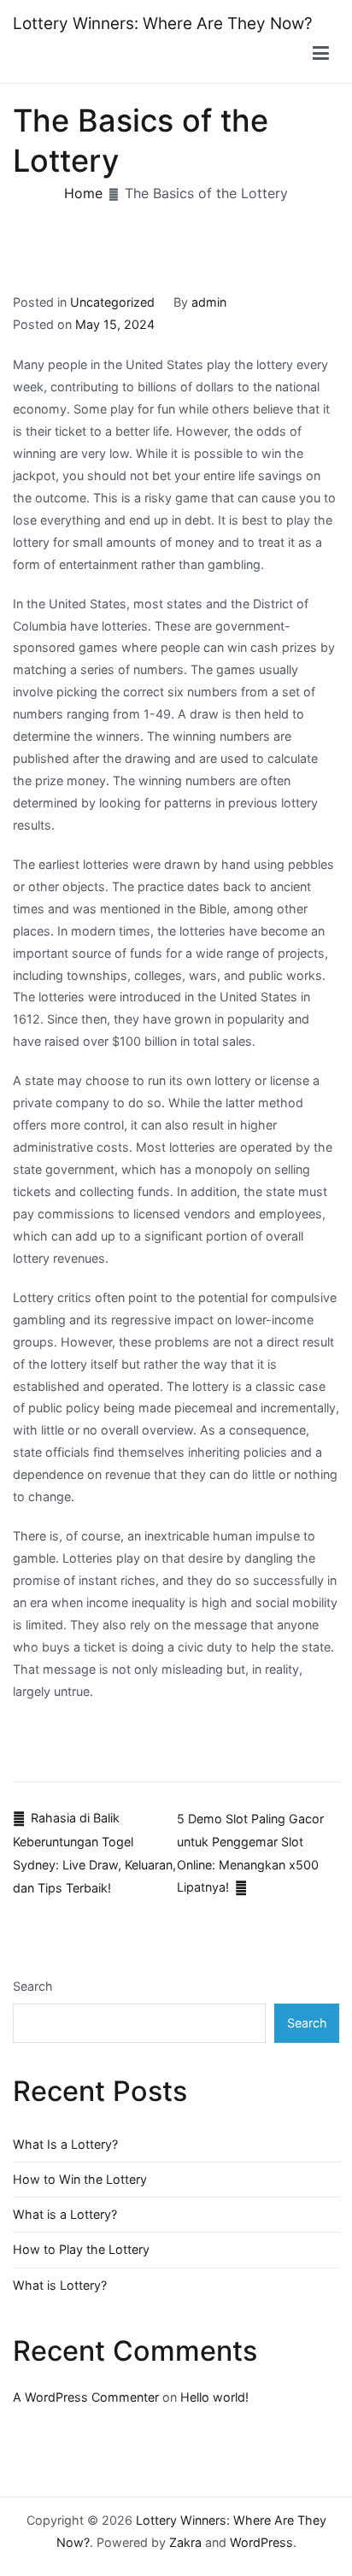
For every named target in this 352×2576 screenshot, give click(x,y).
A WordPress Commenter (86, 2397)
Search (33, 1986)
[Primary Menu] (321, 54)
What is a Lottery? (65, 2214)
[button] (321, 54)
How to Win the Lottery (80, 2179)
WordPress (261, 2542)
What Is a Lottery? (65, 2144)
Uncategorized (112, 302)
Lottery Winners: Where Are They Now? (163, 23)
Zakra (185, 2542)
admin (209, 302)
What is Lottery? (60, 2285)
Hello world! (214, 2397)
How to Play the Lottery (81, 2249)
